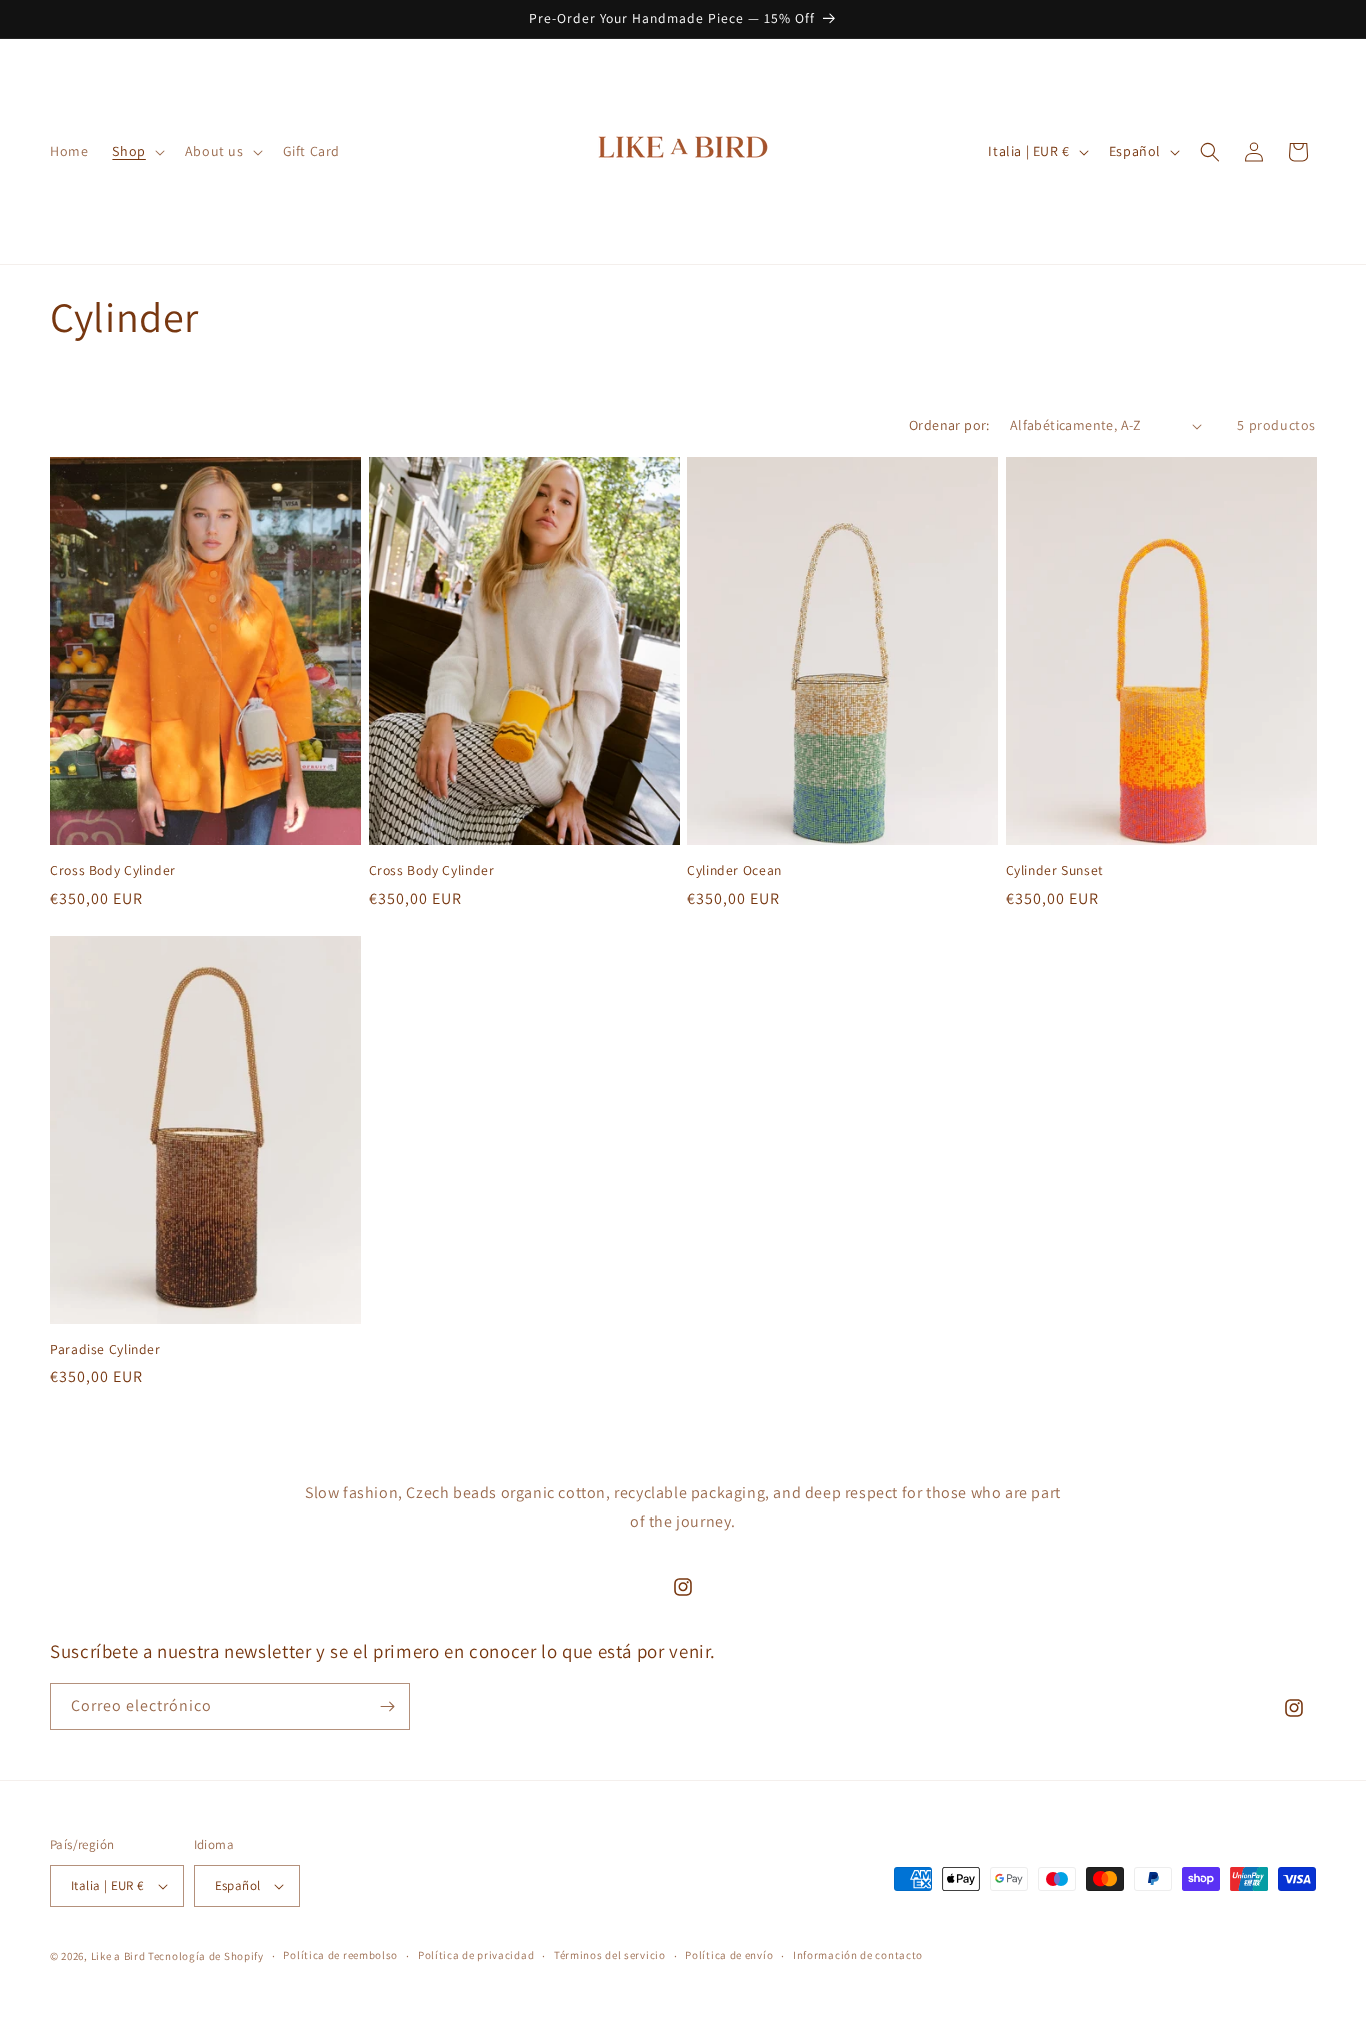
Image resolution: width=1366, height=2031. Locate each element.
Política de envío (729, 1956)
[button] (136, 151)
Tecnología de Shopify (206, 1956)
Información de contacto (858, 1956)
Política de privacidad (476, 1956)
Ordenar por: (949, 425)
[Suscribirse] (387, 1706)
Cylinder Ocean (734, 870)
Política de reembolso (340, 1956)
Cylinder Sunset (1055, 870)
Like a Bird (118, 1956)
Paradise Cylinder (105, 1349)
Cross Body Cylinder (113, 870)
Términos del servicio (610, 1956)
